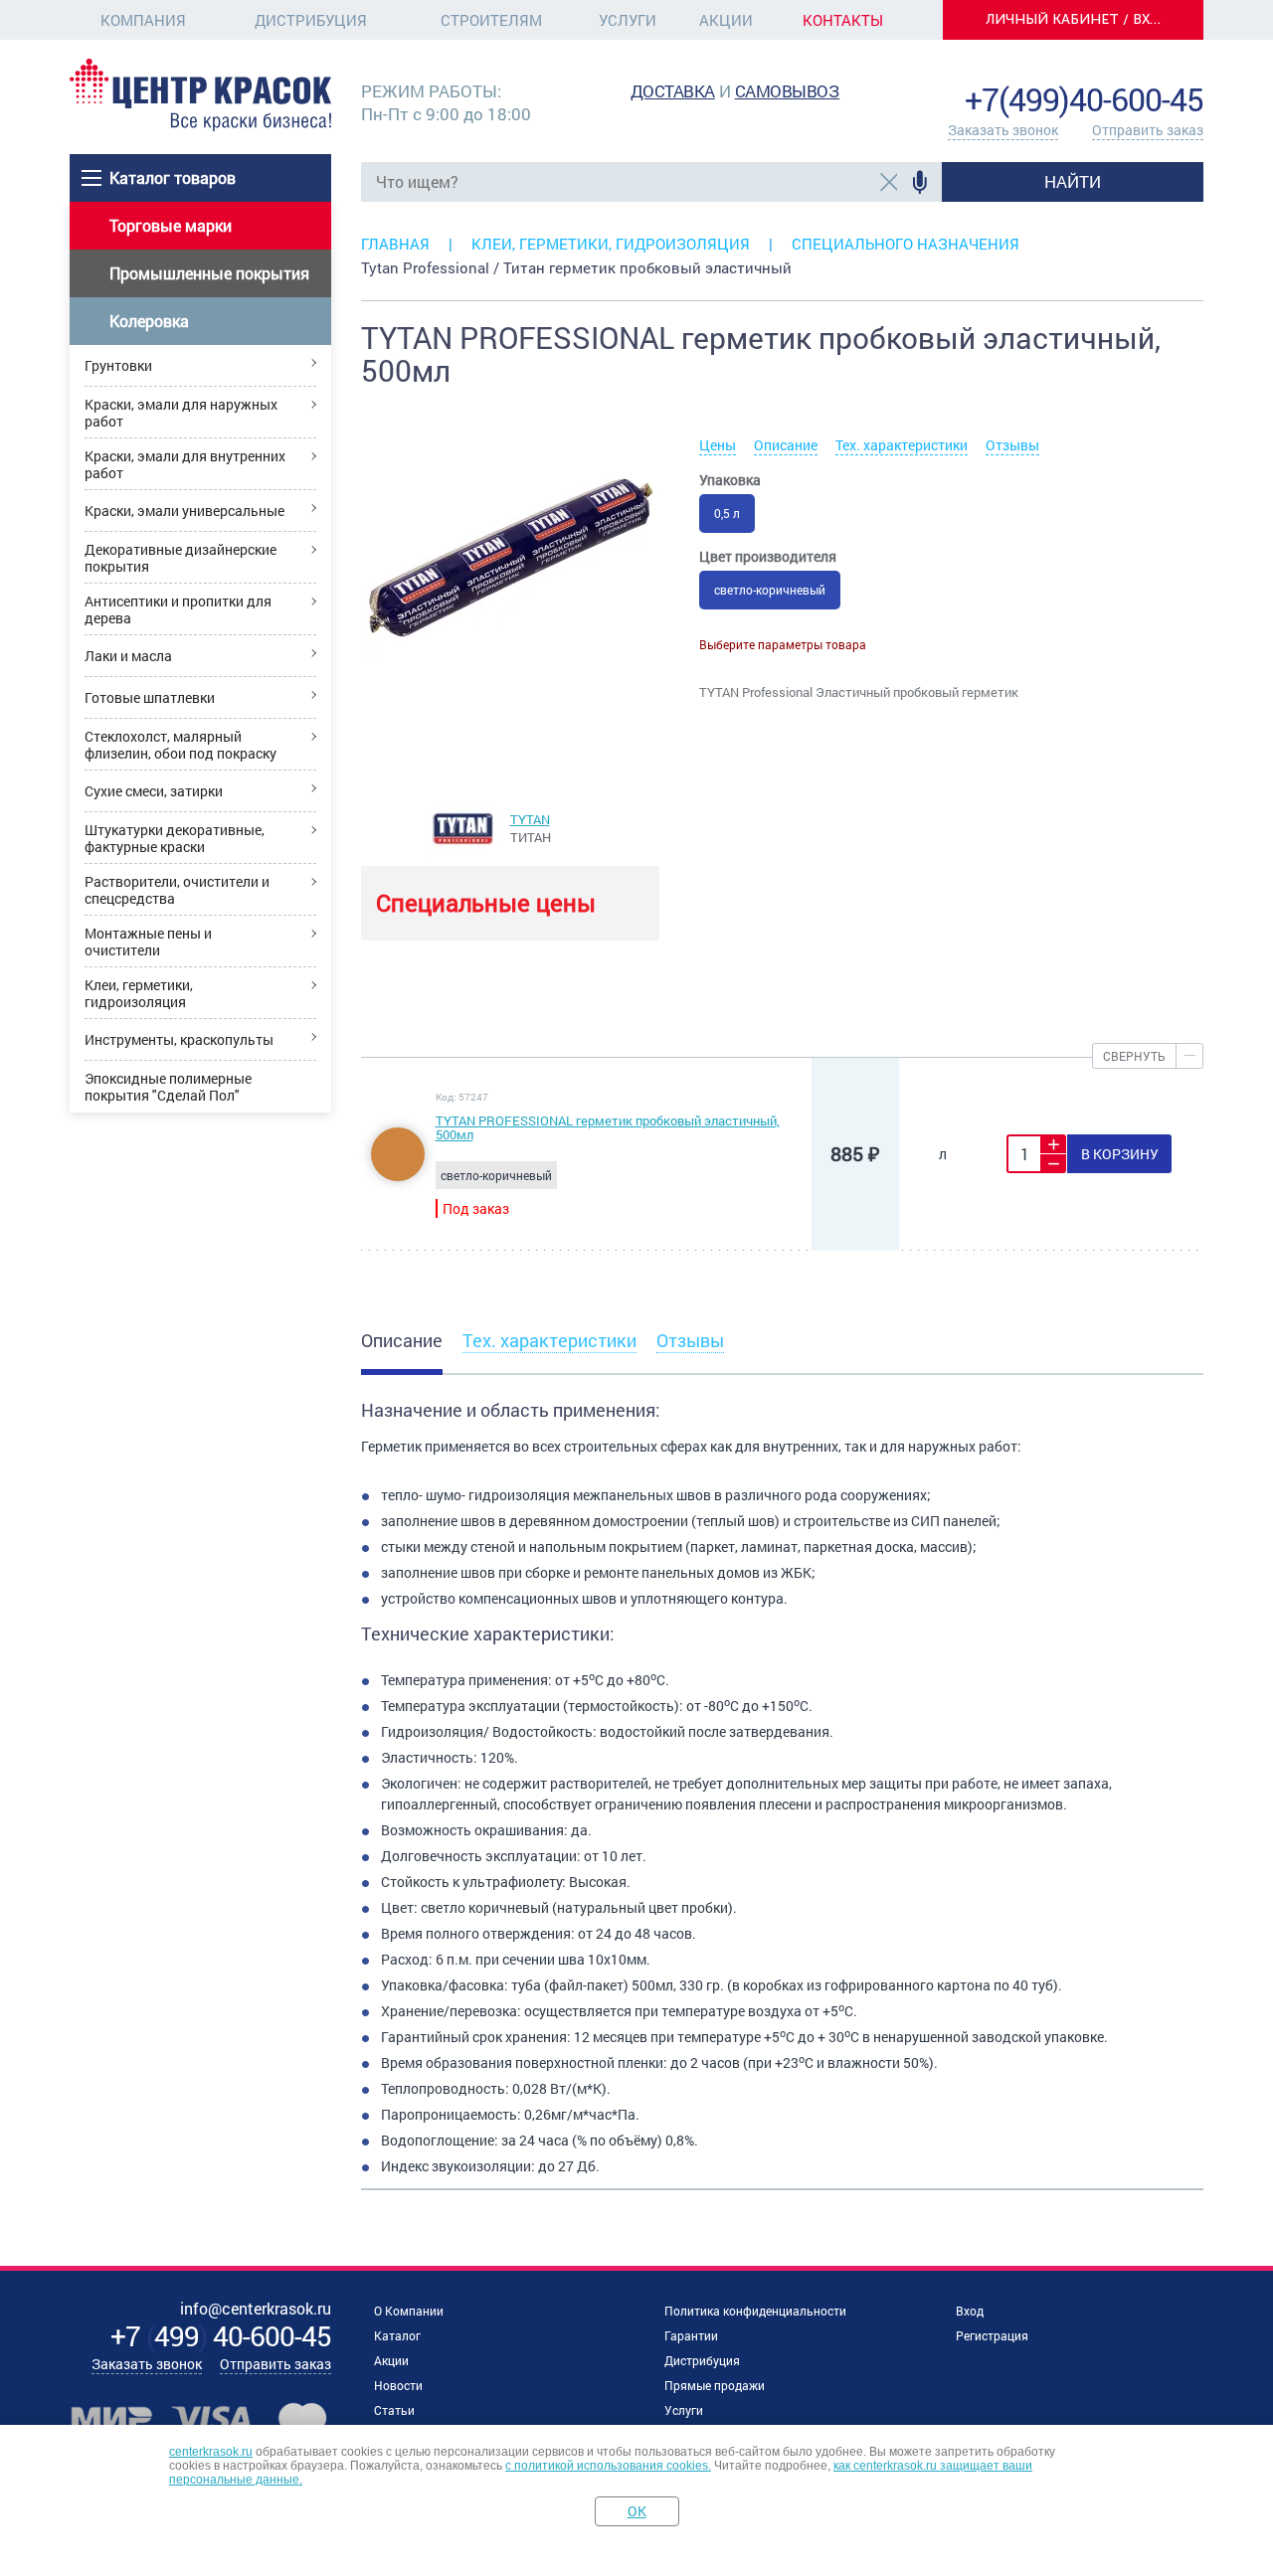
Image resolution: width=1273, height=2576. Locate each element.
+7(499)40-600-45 (1084, 99)
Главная (395, 244)
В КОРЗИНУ (1120, 1154)
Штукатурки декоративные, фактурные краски (175, 838)
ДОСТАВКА (673, 91)
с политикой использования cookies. (608, 2466)
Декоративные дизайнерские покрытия (181, 558)
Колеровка (149, 321)
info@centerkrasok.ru (1136, 69)
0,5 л (727, 513)
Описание (786, 445)
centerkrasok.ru (211, 2452)
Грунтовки (118, 365)
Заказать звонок (1003, 130)
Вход (970, 2311)
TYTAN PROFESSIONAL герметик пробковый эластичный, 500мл (608, 1127)
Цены (718, 445)
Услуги (628, 20)
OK (637, 2511)
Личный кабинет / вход (1079, 19)
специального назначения (906, 244)
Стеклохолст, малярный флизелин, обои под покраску (181, 745)
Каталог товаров (173, 177)
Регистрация (992, 2335)
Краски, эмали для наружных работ (181, 413)
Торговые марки (171, 225)
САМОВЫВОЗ (788, 91)
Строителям (491, 20)
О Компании (409, 2311)
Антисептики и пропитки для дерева (178, 609)
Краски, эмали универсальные (184, 511)
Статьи (394, 2410)
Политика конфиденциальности (755, 2311)
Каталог (397, 2335)
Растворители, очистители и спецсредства (177, 890)
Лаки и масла (128, 656)
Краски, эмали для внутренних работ (185, 464)
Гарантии (691, 2335)
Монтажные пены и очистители (148, 942)
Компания (143, 20)
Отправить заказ (1148, 130)
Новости (398, 2385)
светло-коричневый (770, 590)
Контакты (843, 20)
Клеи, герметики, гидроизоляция (139, 993)
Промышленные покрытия (209, 273)
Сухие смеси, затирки (154, 791)
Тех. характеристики (902, 445)
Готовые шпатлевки (150, 697)
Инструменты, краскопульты (179, 1039)
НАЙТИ (1073, 181)
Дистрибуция (311, 20)
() (221, 2336)
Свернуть (1134, 1056)
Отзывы (1012, 445)
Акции (726, 20)
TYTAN (530, 819)
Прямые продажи (715, 2385)
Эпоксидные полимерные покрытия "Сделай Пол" (168, 1087)
